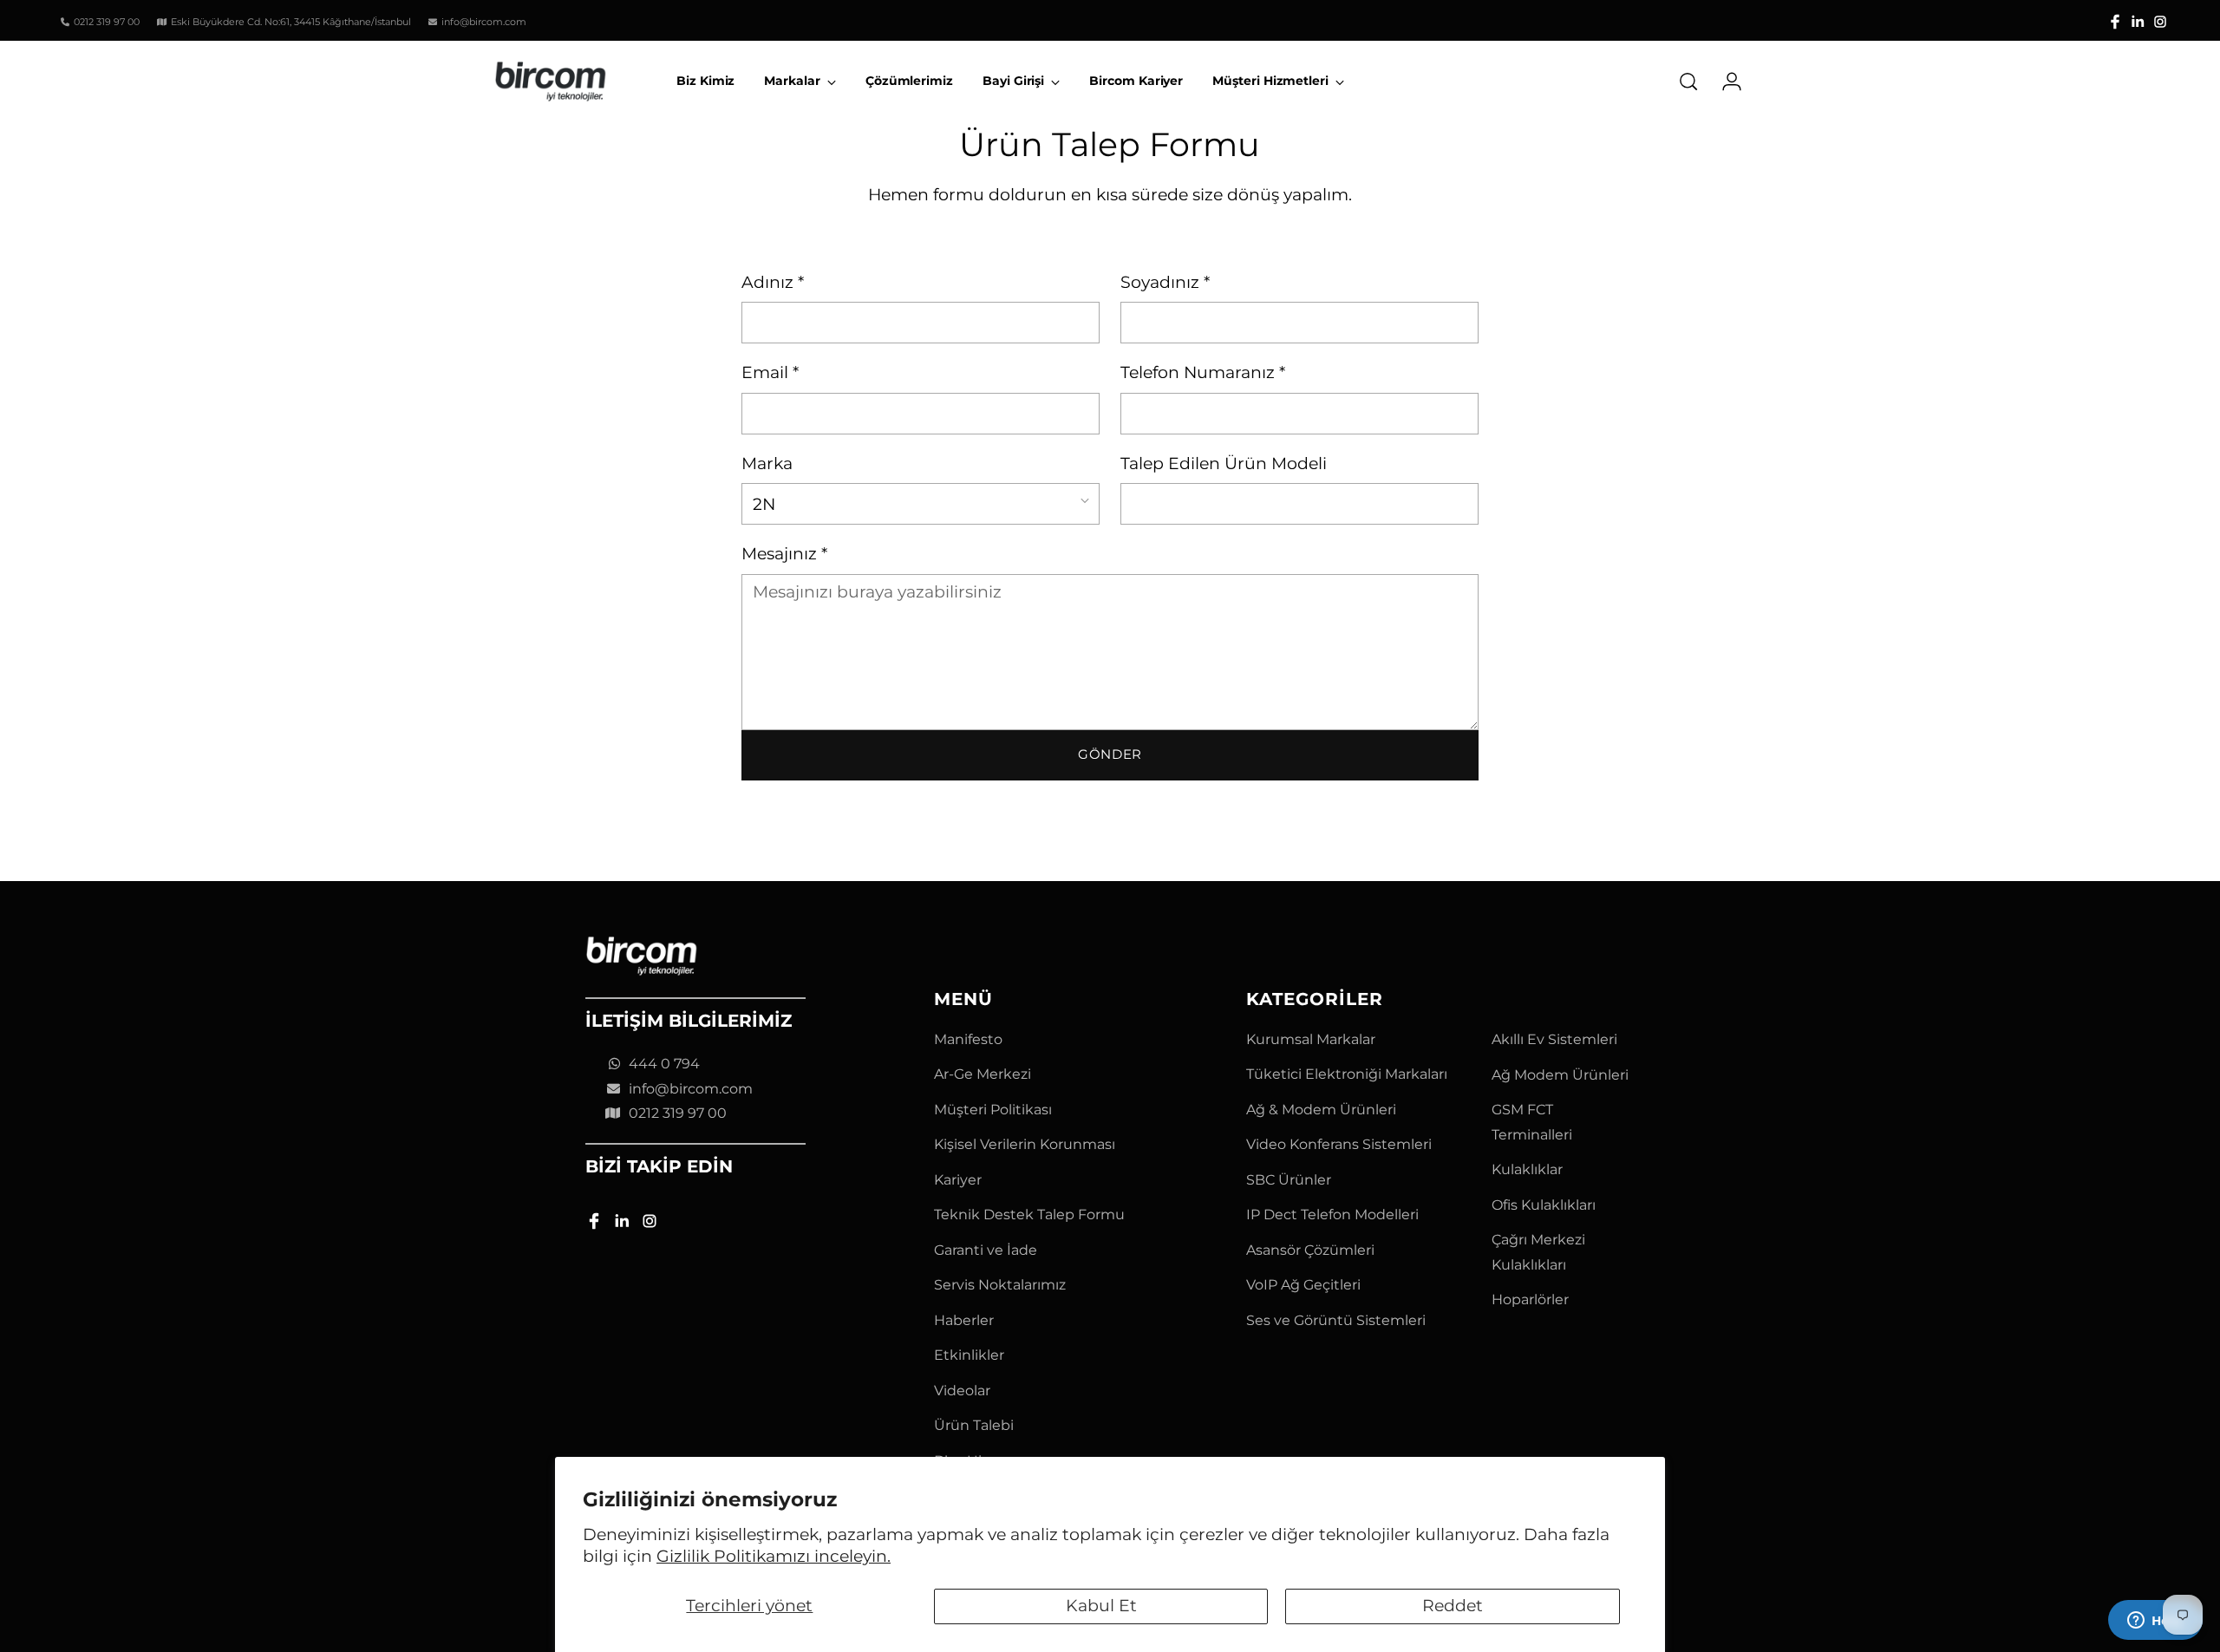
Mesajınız (784, 554)
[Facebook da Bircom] (2115, 22)
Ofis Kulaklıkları (1544, 1205)
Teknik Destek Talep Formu (1029, 1215)
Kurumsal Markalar (1311, 1039)
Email (770, 372)
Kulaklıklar (1527, 1169)
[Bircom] (551, 82)
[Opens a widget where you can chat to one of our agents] (2155, 1622)
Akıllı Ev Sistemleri (1554, 1039)
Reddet (1453, 1606)
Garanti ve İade (986, 1250)
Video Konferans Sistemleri (1339, 1144)
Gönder (1110, 754)
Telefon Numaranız (1203, 372)
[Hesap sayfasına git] (1725, 82)
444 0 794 (664, 1064)
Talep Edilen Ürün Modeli (1224, 464)
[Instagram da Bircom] (2160, 22)
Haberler (964, 1320)
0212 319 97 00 (678, 1113)
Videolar (962, 1391)
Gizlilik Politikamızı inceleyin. (774, 1556)
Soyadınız (1165, 282)
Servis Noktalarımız (1000, 1285)
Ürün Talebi (974, 1425)
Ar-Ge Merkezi (983, 1074)
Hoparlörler (1530, 1299)
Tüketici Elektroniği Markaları (1347, 1074)
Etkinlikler (969, 1355)
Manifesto (968, 1039)
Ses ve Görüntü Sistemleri (1336, 1320)
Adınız (773, 282)
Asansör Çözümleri (1310, 1250)
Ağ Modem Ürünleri (1560, 1075)
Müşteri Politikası (993, 1110)
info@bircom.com (691, 1089)
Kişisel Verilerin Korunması (1025, 1144)
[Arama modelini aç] (1688, 82)
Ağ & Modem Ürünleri (1321, 1110)
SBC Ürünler (1289, 1180)
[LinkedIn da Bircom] (2138, 22)
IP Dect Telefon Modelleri (1332, 1215)
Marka (767, 464)
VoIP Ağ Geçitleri (1303, 1285)
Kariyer (958, 1180)
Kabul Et (1101, 1606)
